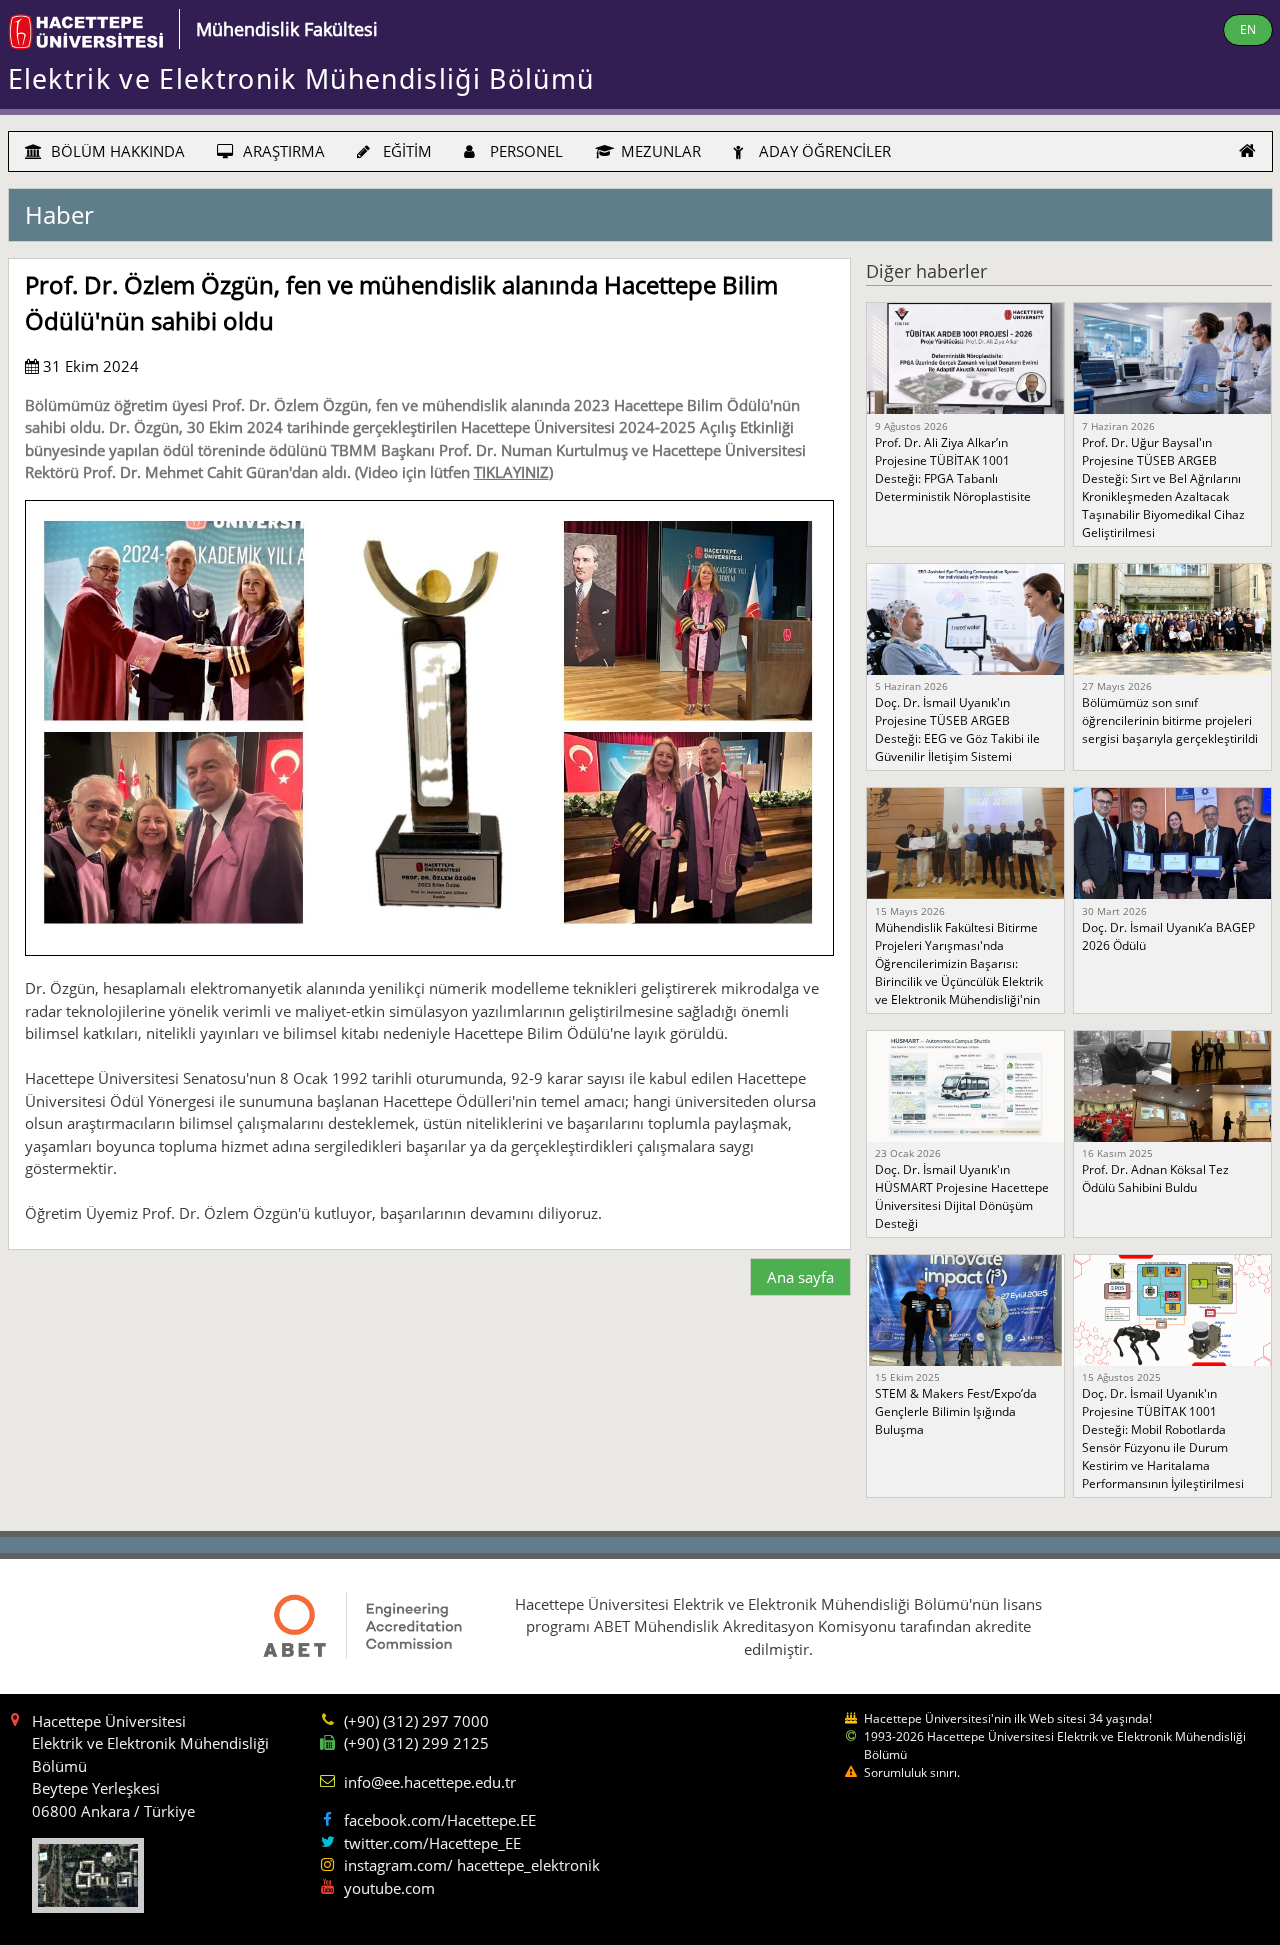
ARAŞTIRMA (282, 151)
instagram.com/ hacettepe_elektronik (472, 1865)
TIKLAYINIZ (511, 472)
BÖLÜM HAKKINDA (116, 151)
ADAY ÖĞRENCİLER (823, 151)
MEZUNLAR (659, 151)
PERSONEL (524, 151)
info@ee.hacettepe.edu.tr (430, 1782)
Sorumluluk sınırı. (912, 1772)
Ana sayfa (800, 1277)
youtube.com (389, 1888)
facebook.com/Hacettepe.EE (440, 1820)
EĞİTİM (405, 151)
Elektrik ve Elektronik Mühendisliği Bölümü (301, 79)
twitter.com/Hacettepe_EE (432, 1843)
